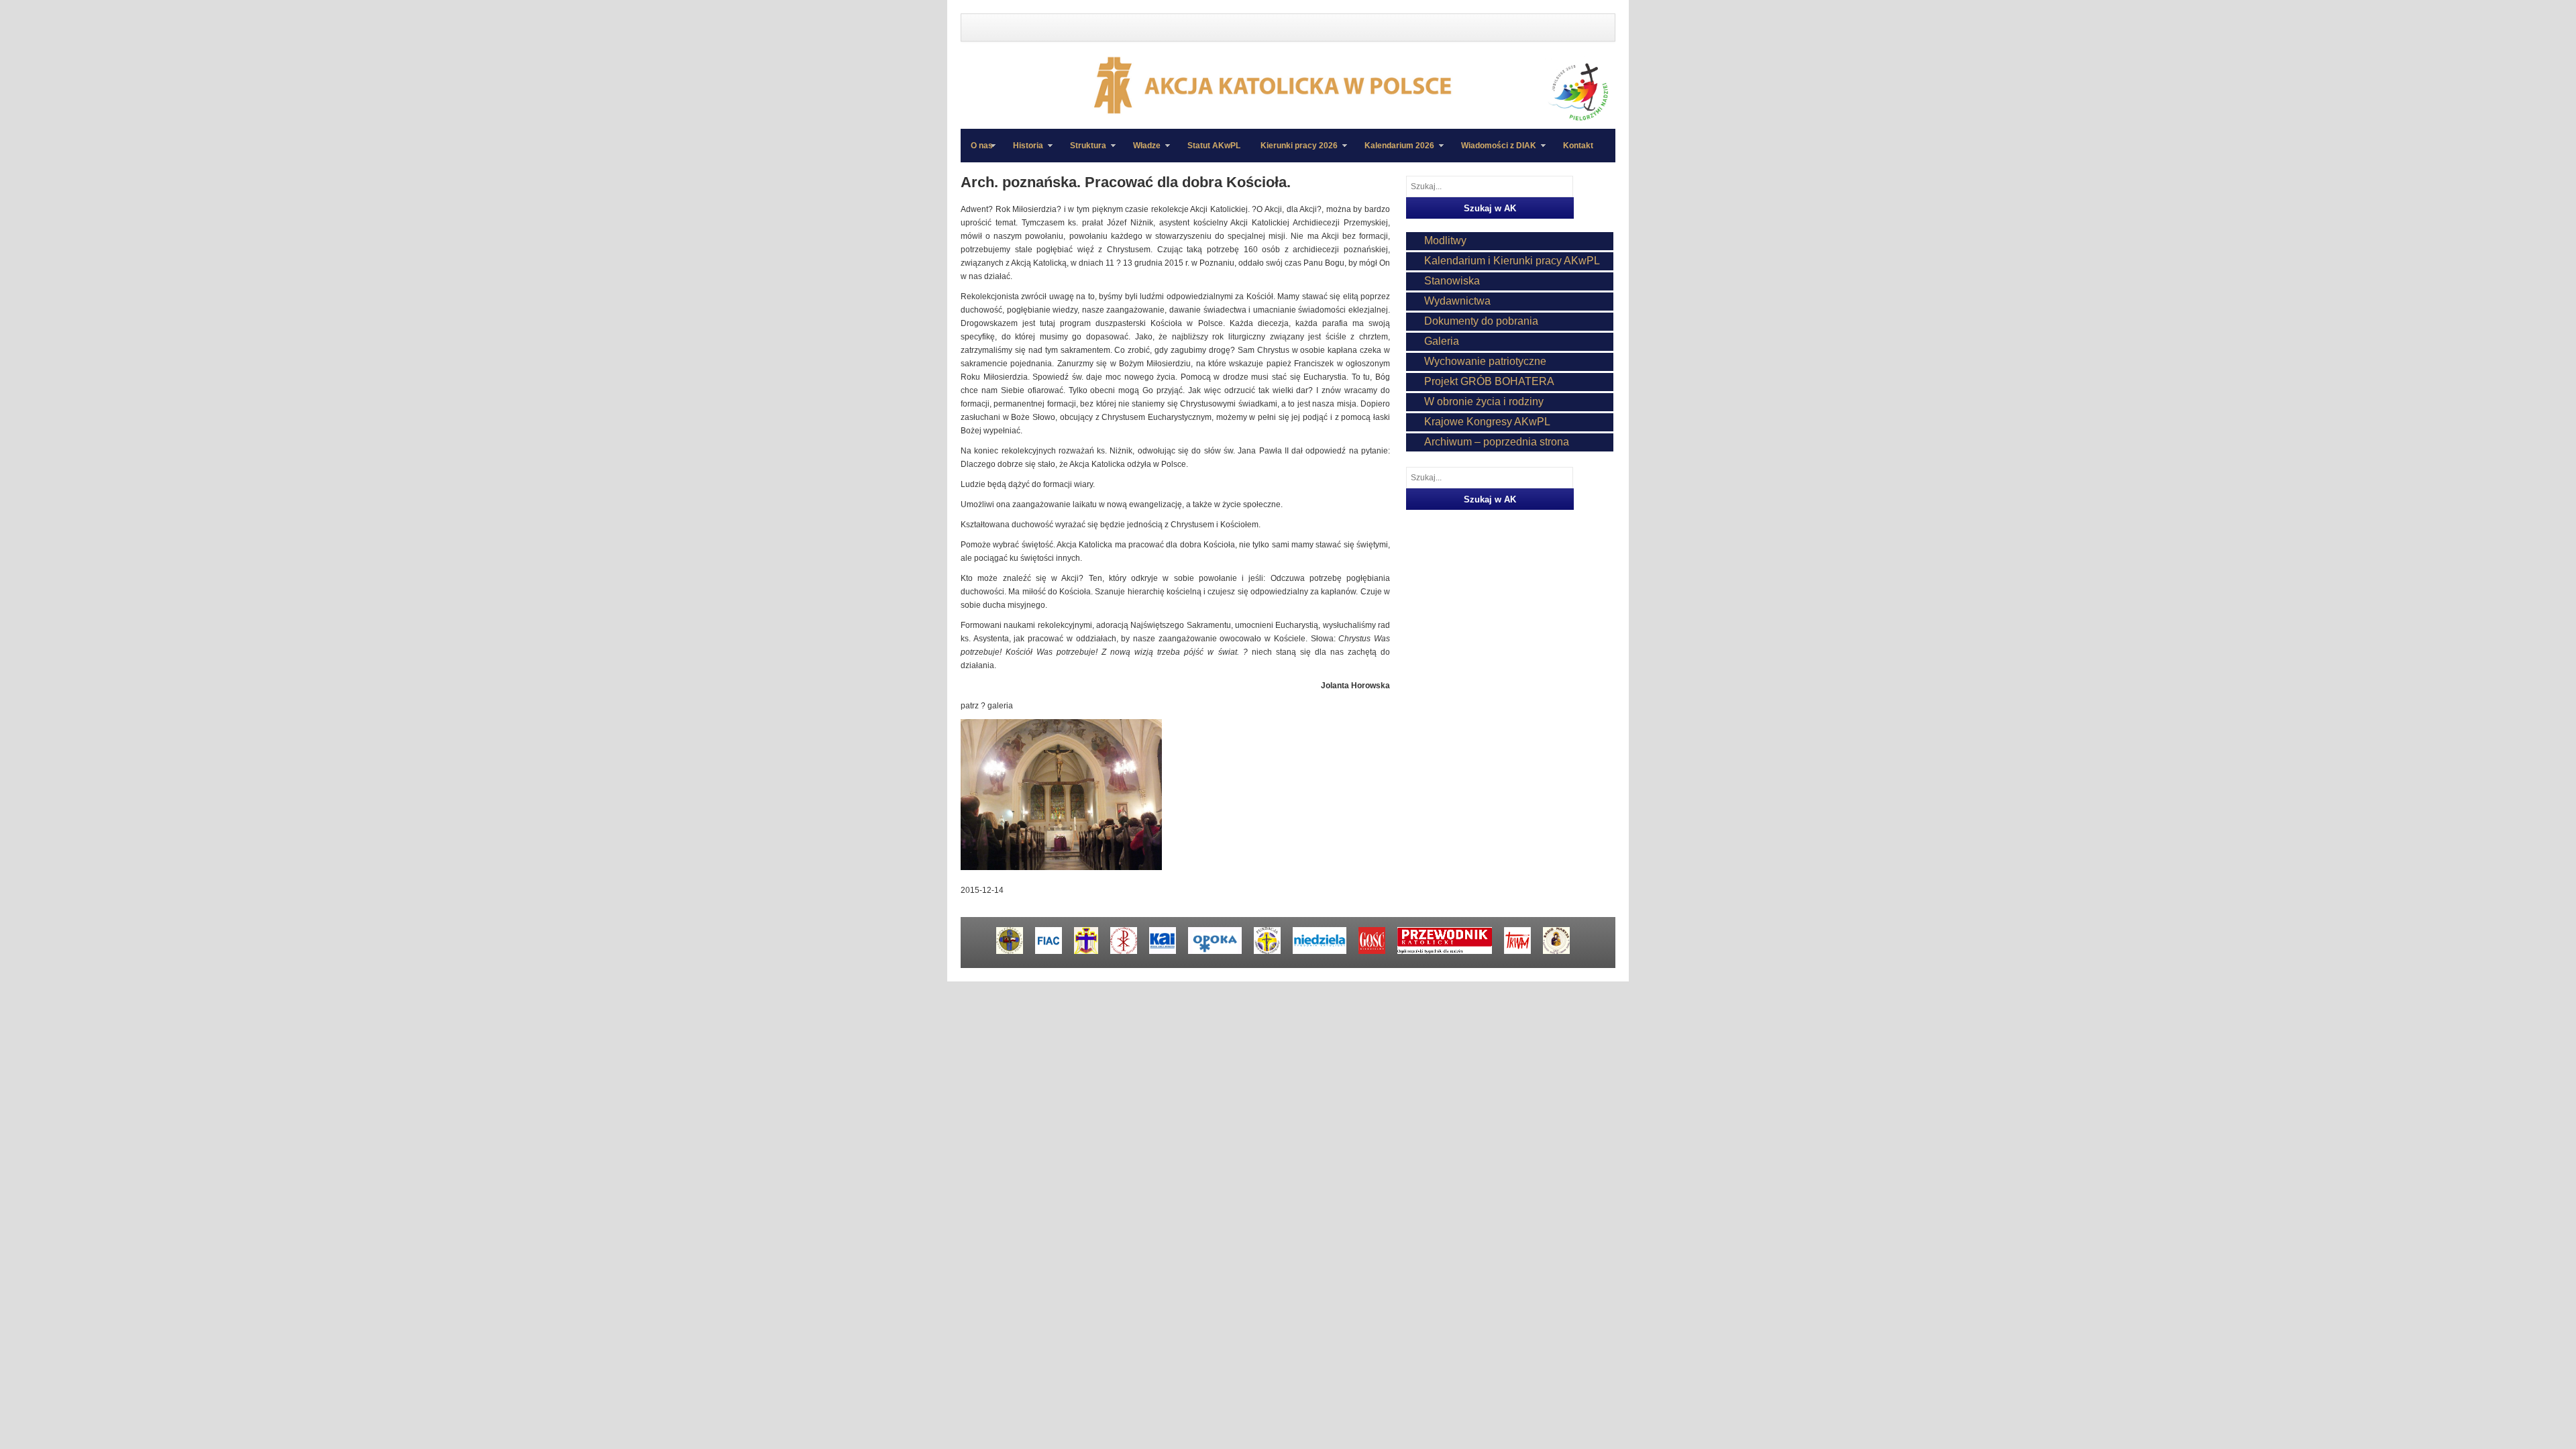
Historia (1023, 152)
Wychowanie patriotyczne (1485, 361)
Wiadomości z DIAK (1494, 152)
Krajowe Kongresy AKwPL (1487, 422)
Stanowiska (1452, 281)
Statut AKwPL (1214, 146)
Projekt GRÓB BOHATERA (1489, 381)
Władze (1142, 152)
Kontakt (1578, 146)
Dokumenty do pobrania (1481, 321)
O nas (982, 146)
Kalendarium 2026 (1394, 152)
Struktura (1083, 152)
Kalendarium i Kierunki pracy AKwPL (1512, 261)
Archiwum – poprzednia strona (1497, 442)
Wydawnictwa (1457, 301)
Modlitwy (1445, 240)
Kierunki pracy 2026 (1294, 152)
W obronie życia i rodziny (1484, 401)
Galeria (1442, 341)
